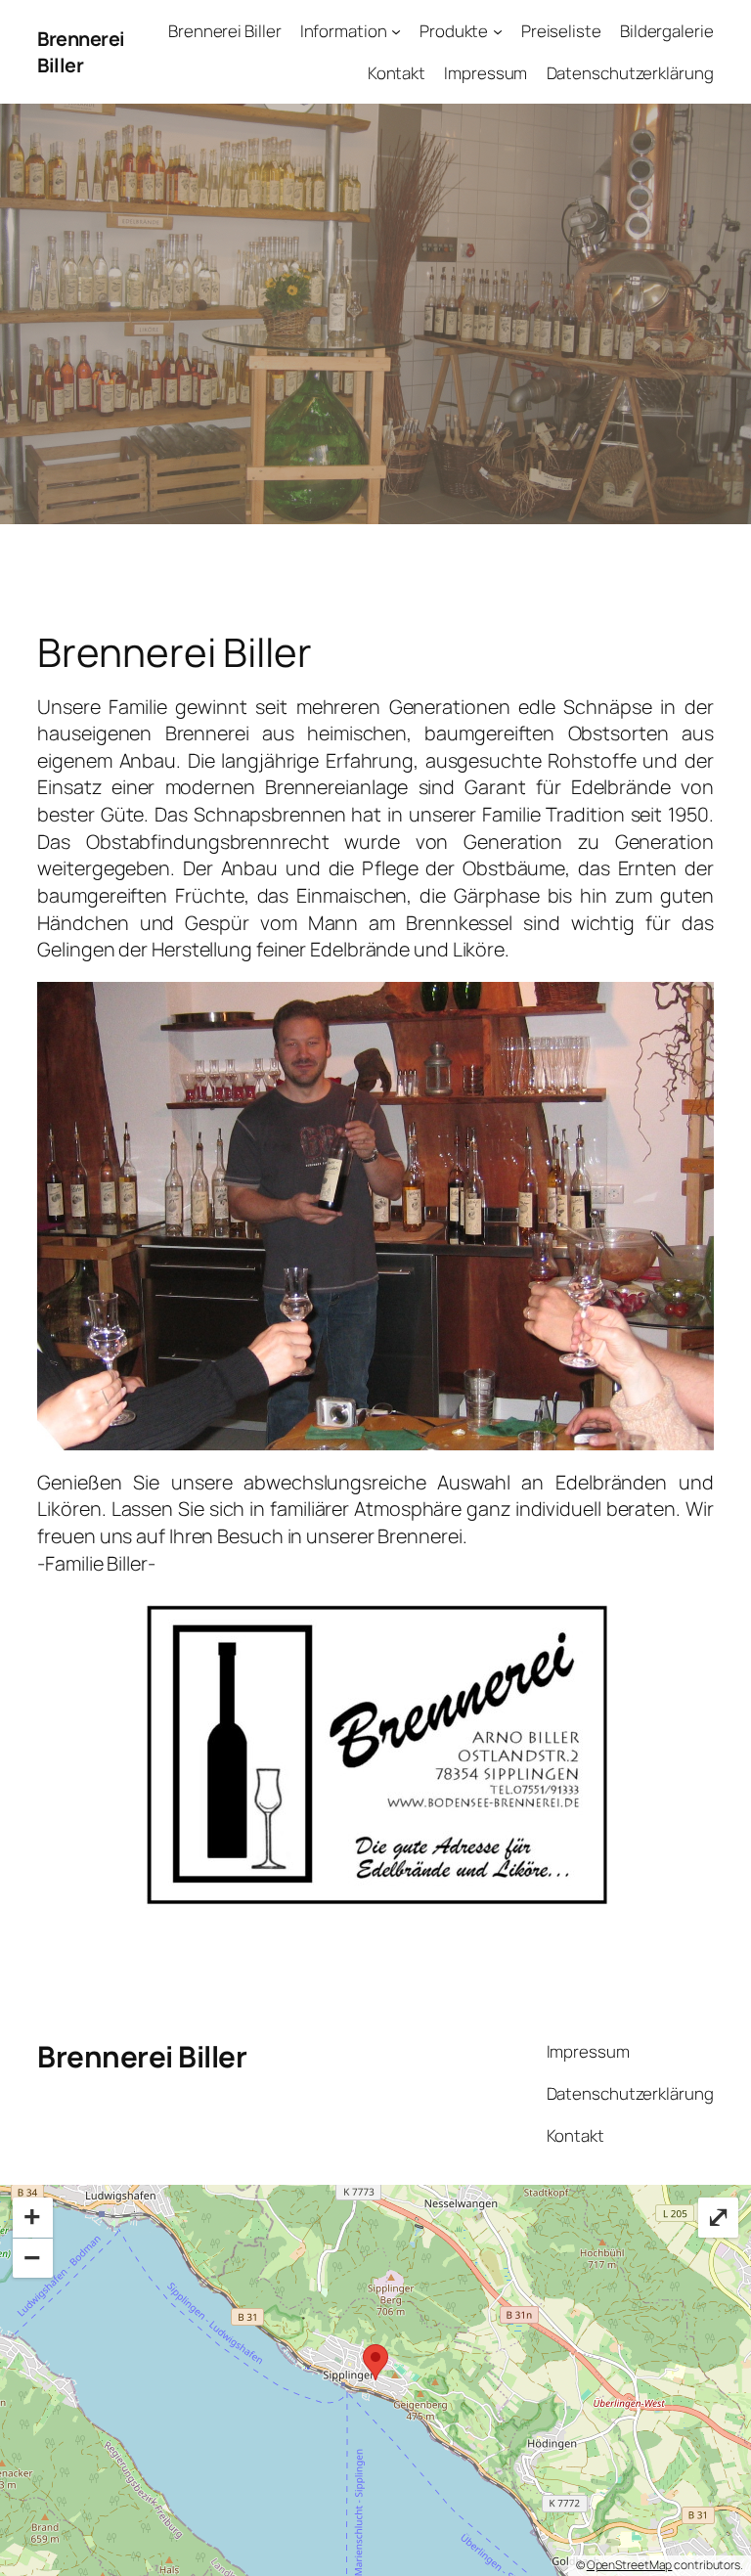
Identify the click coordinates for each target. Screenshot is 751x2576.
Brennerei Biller (81, 52)
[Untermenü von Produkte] (498, 31)
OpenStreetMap (630, 2565)
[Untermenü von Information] (396, 31)
